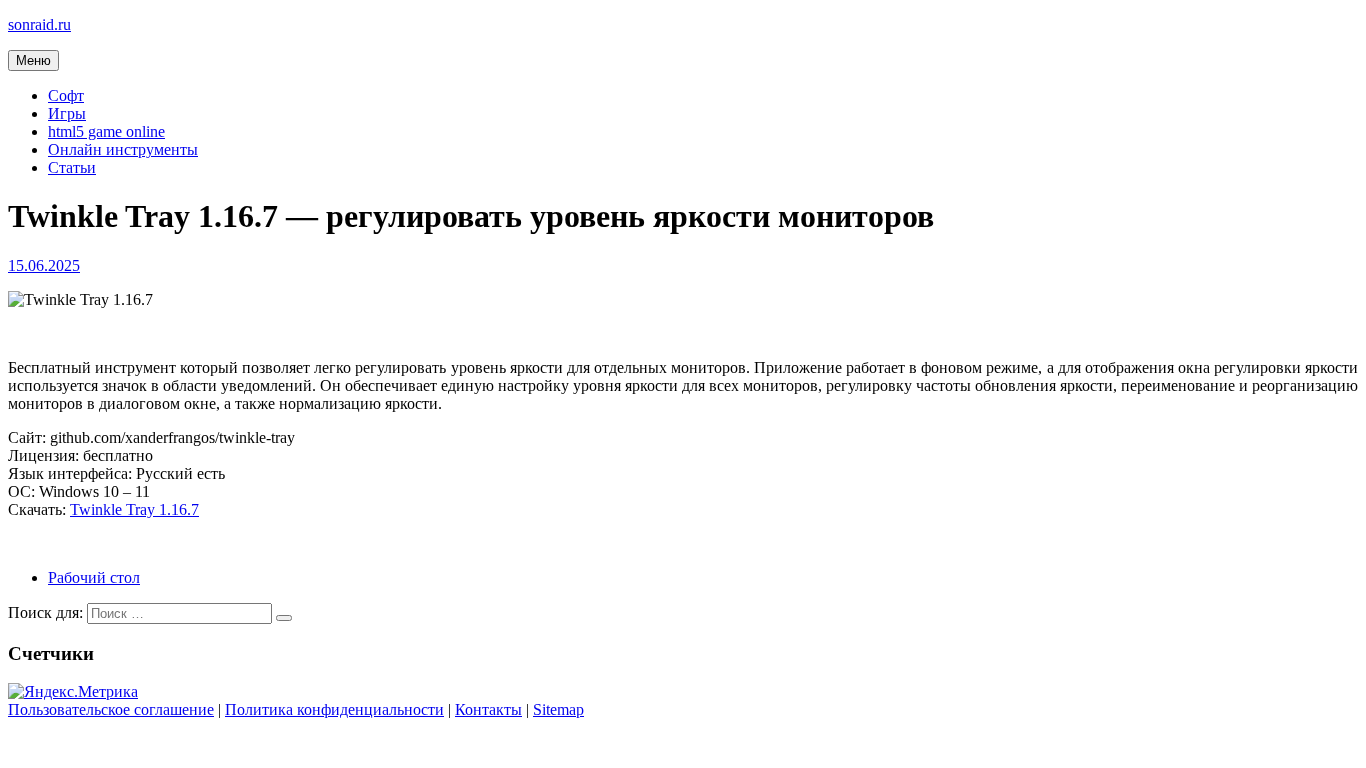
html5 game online (106, 131)
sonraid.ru (39, 24)
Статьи (72, 167)
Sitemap (558, 709)
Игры (67, 113)
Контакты (488, 709)
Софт (66, 95)
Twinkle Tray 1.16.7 (134, 509)
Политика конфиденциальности (334, 709)
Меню (33, 60)
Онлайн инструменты (123, 149)
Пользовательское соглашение (111, 709)
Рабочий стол (94, 577)
